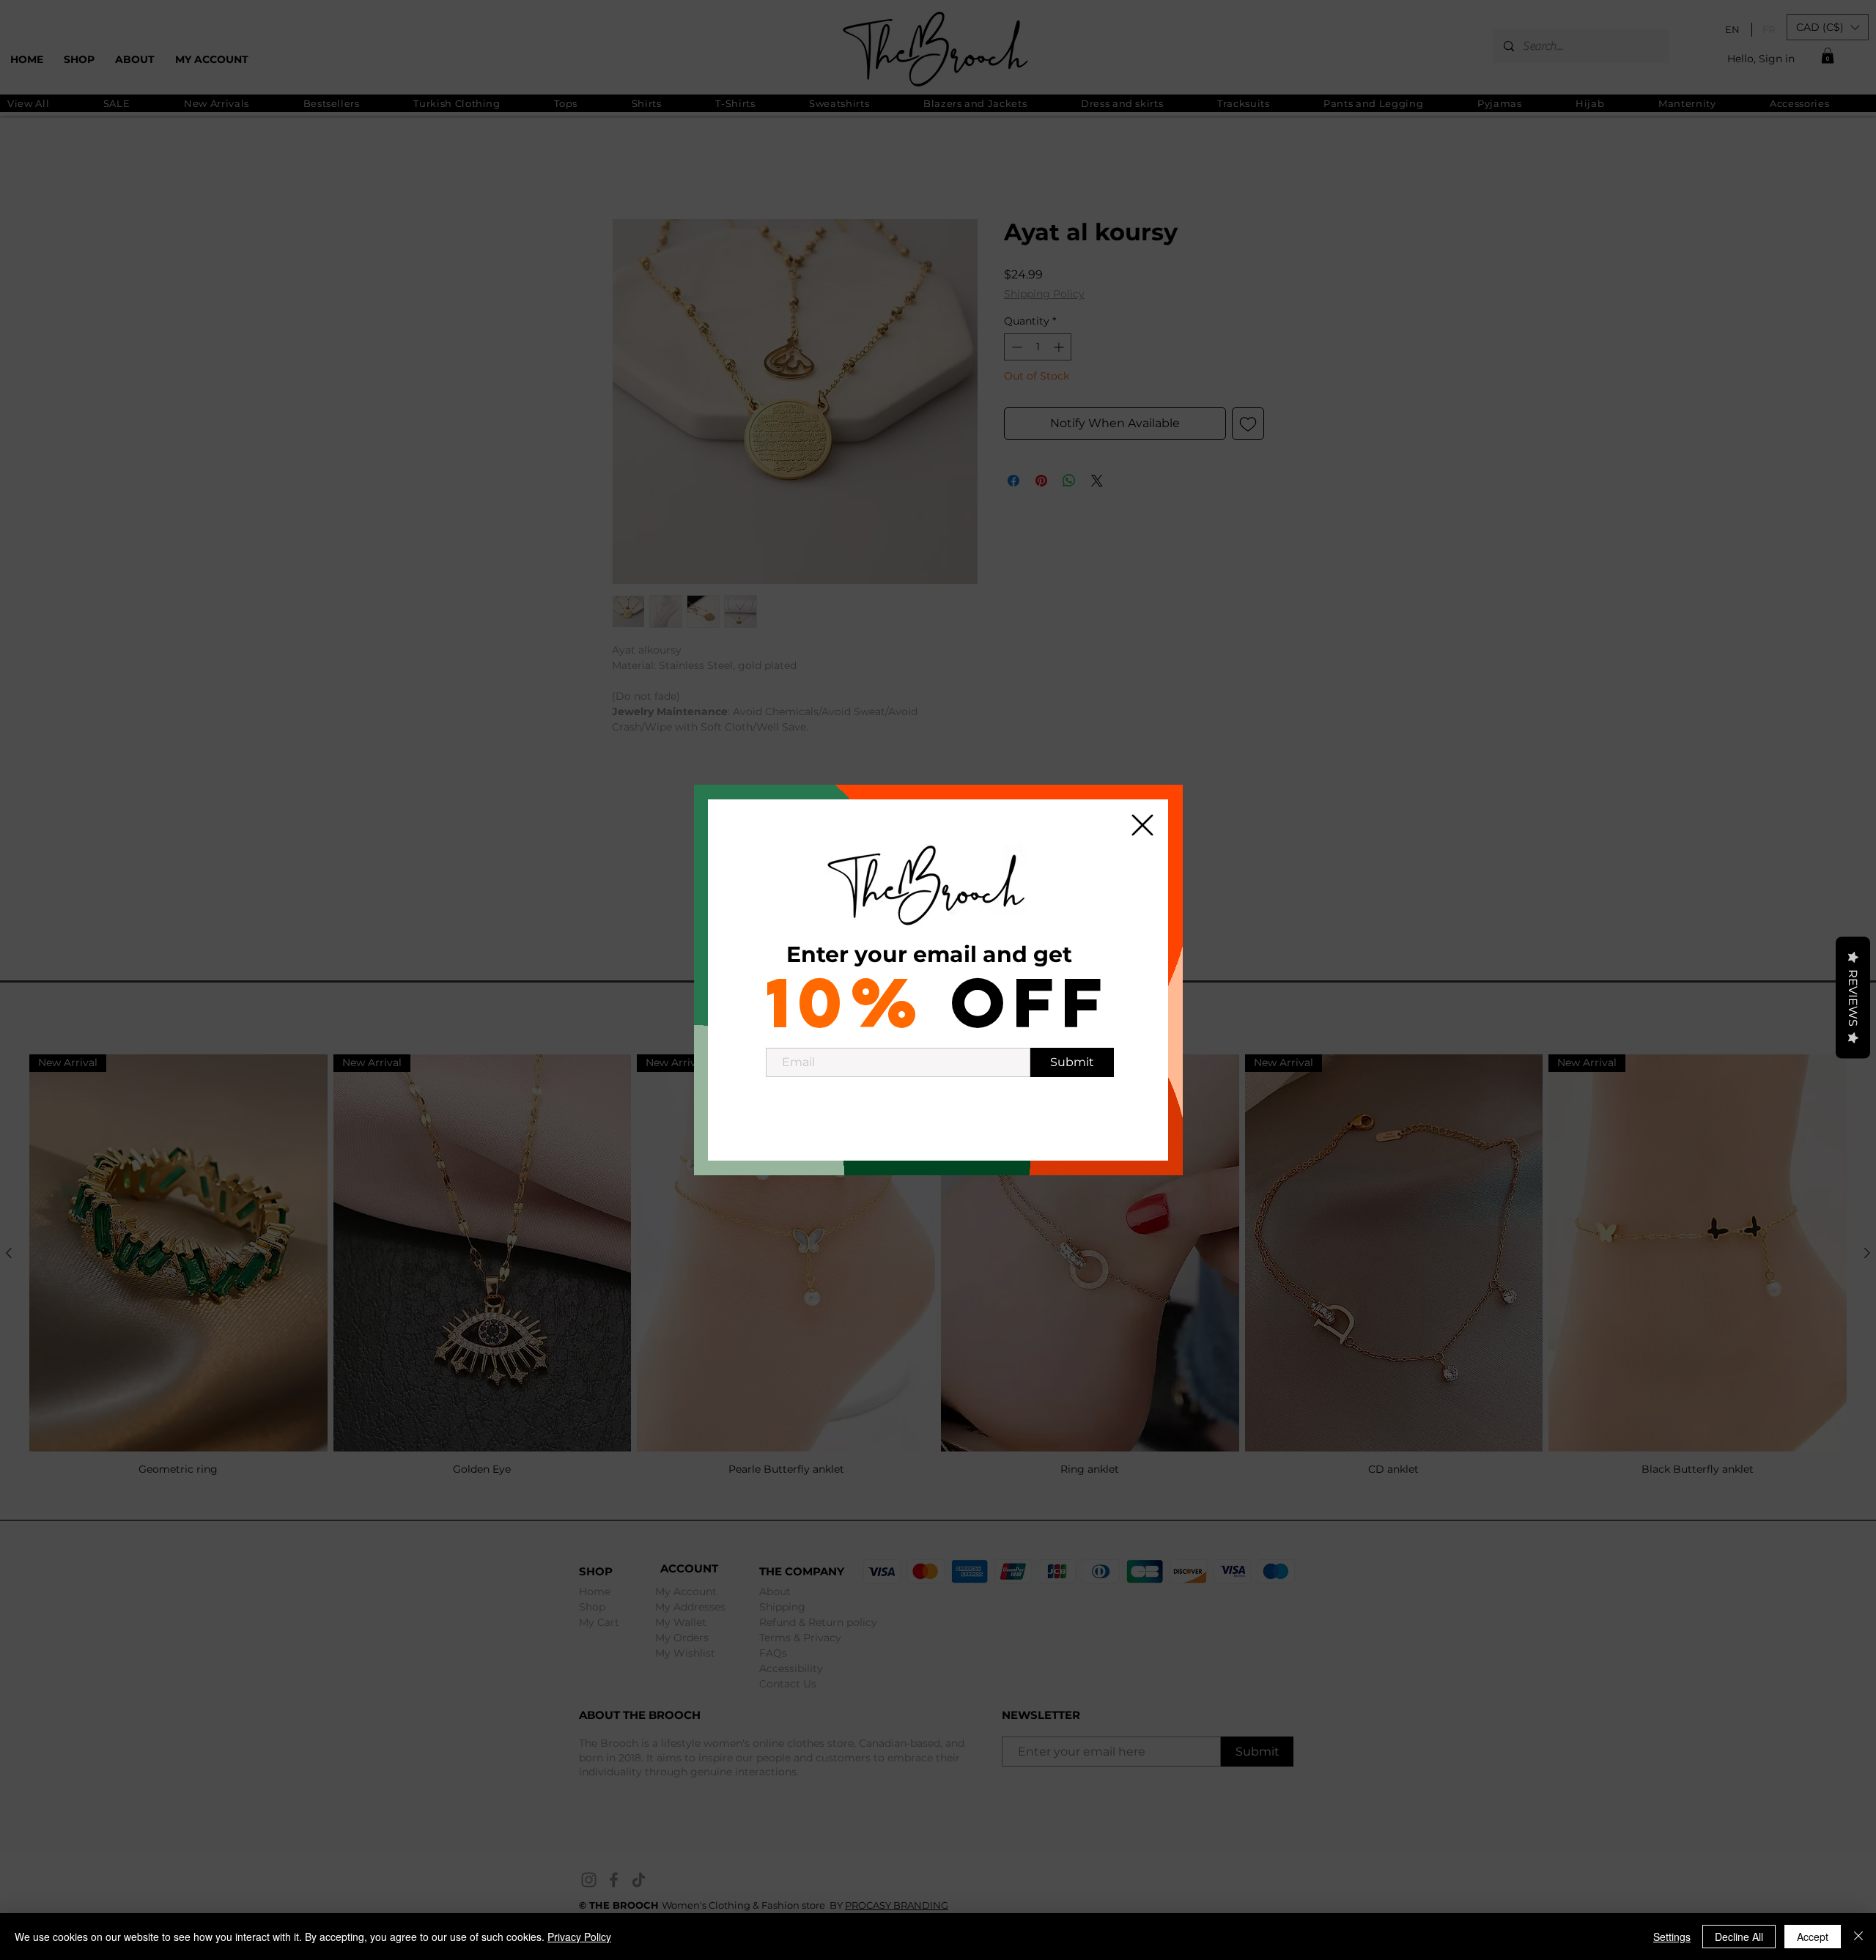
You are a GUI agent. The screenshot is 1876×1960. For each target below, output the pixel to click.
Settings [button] (1672, 1937)
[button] (1142, 825)
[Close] (1858, 1937)
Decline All (1739, 1937)
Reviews (1853, 997)
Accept (1813, 1937)
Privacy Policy (579, 1937)
